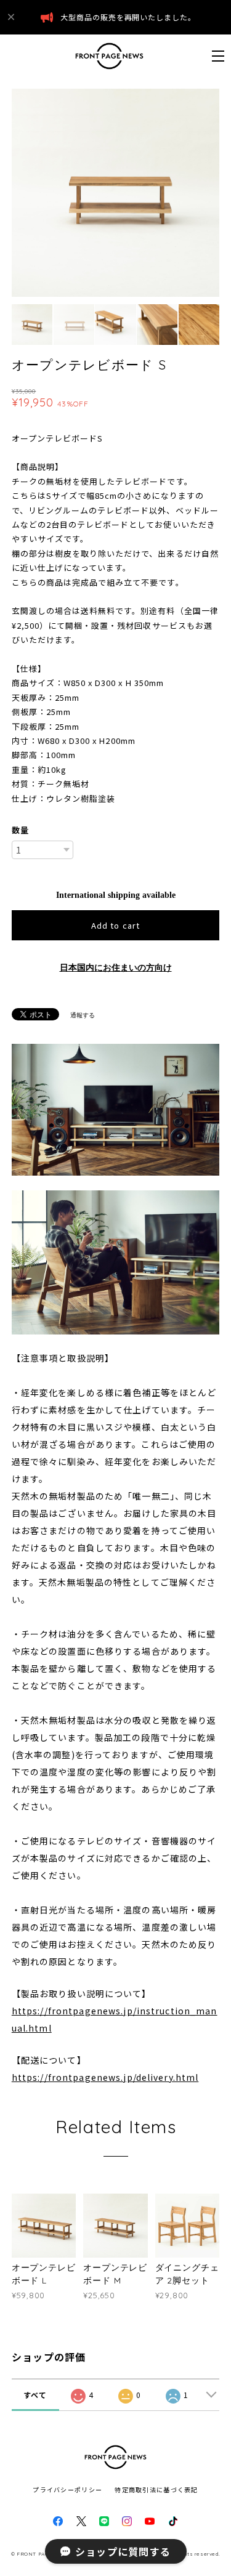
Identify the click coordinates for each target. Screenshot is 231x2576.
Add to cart (115, 925)
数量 (20, 830)
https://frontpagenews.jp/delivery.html (105, 2077)
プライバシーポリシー (67, 2489)
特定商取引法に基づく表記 (156, 2489)
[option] (116, 193)
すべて (35, 2395)
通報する (83, 1015)
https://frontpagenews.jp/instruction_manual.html (115, 2019)
